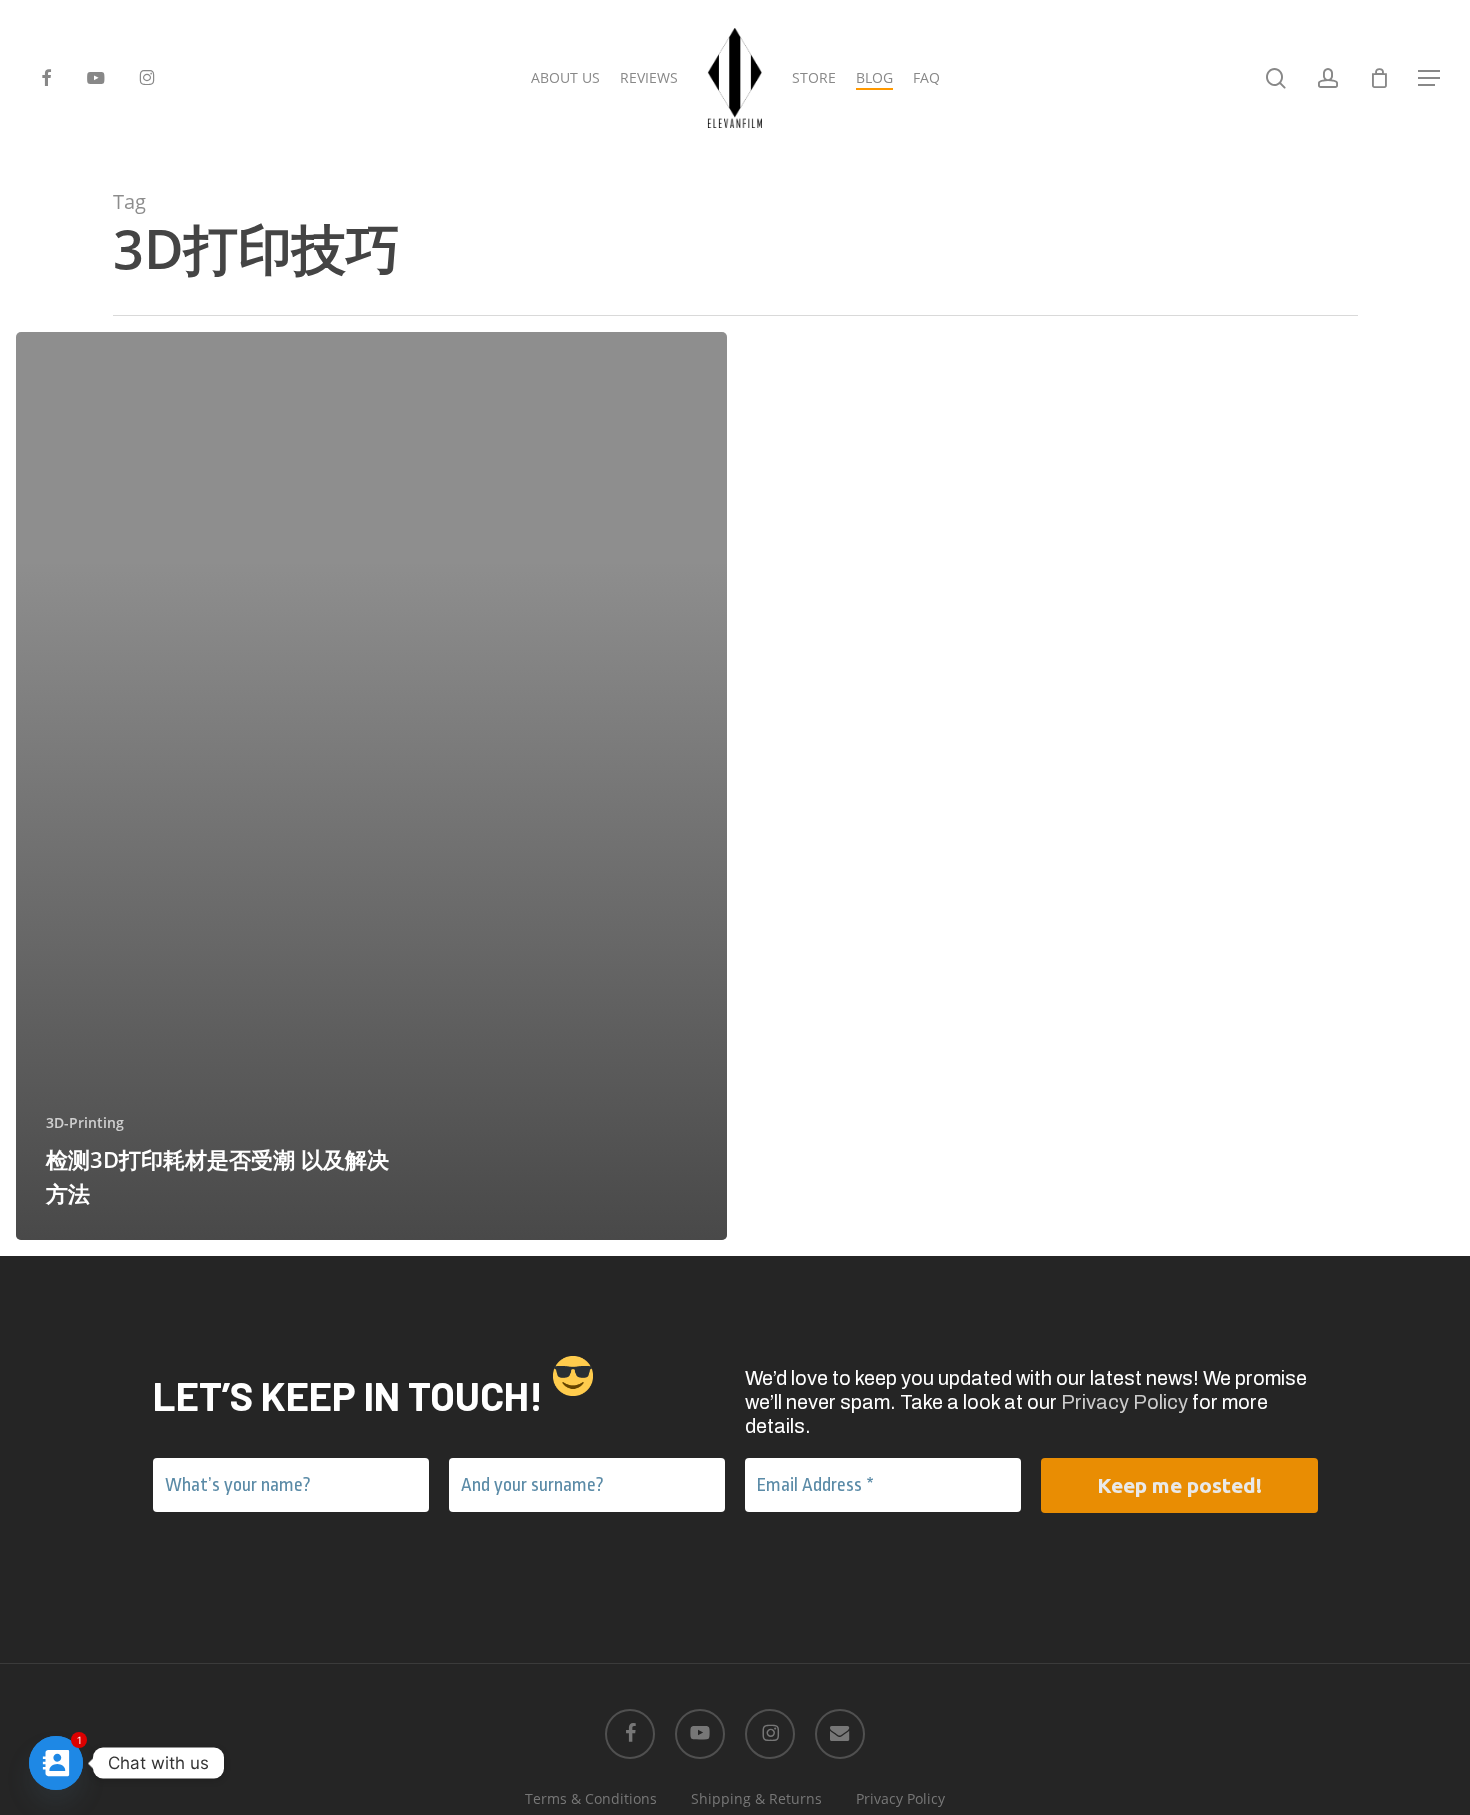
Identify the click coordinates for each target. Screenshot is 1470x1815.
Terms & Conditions (591, 1798)
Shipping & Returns (756, 1798)
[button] (1430, 78)
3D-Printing (85, 1122)
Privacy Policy (1124, 1402)
